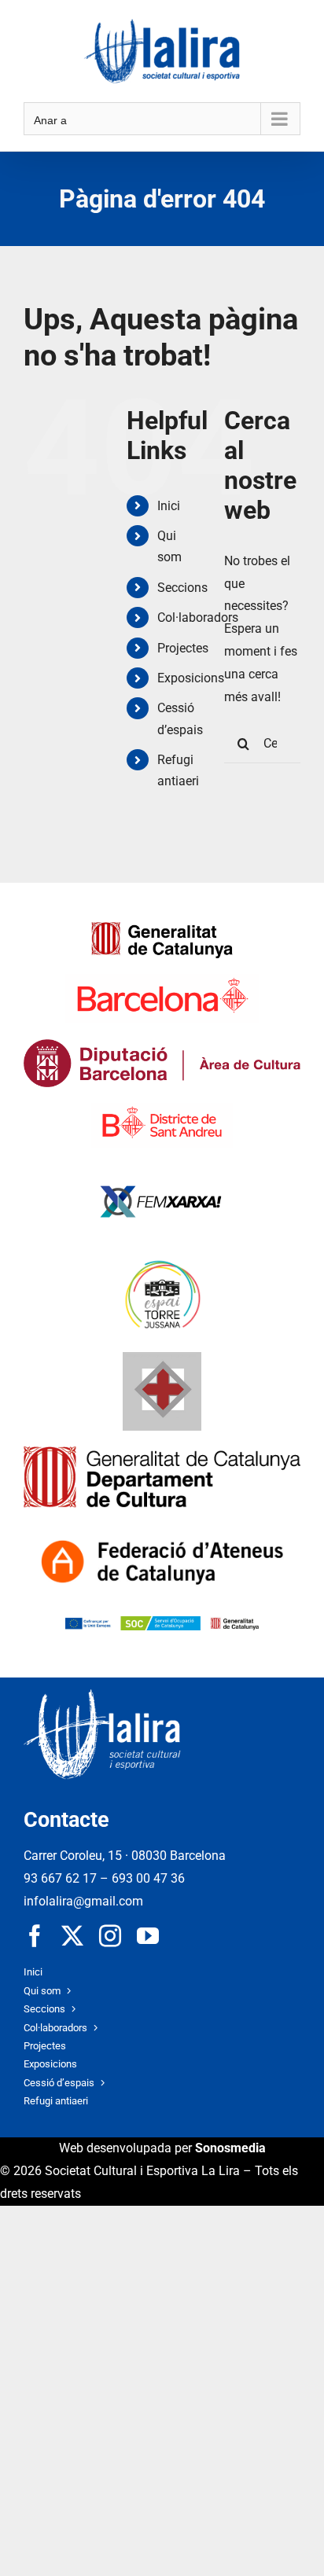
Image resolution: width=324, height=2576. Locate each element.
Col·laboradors (198, 617)
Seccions (182, 588)
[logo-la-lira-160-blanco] (102, 1695)
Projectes (183, 648)
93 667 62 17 (60, 1878)
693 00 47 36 (148, 1878)
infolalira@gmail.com (83, 1901)
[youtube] (148, 1936)
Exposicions (191, 678)
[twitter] (72, 1936)
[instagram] (110, 1936)
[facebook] (35, 1936)
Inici (169, 506)
